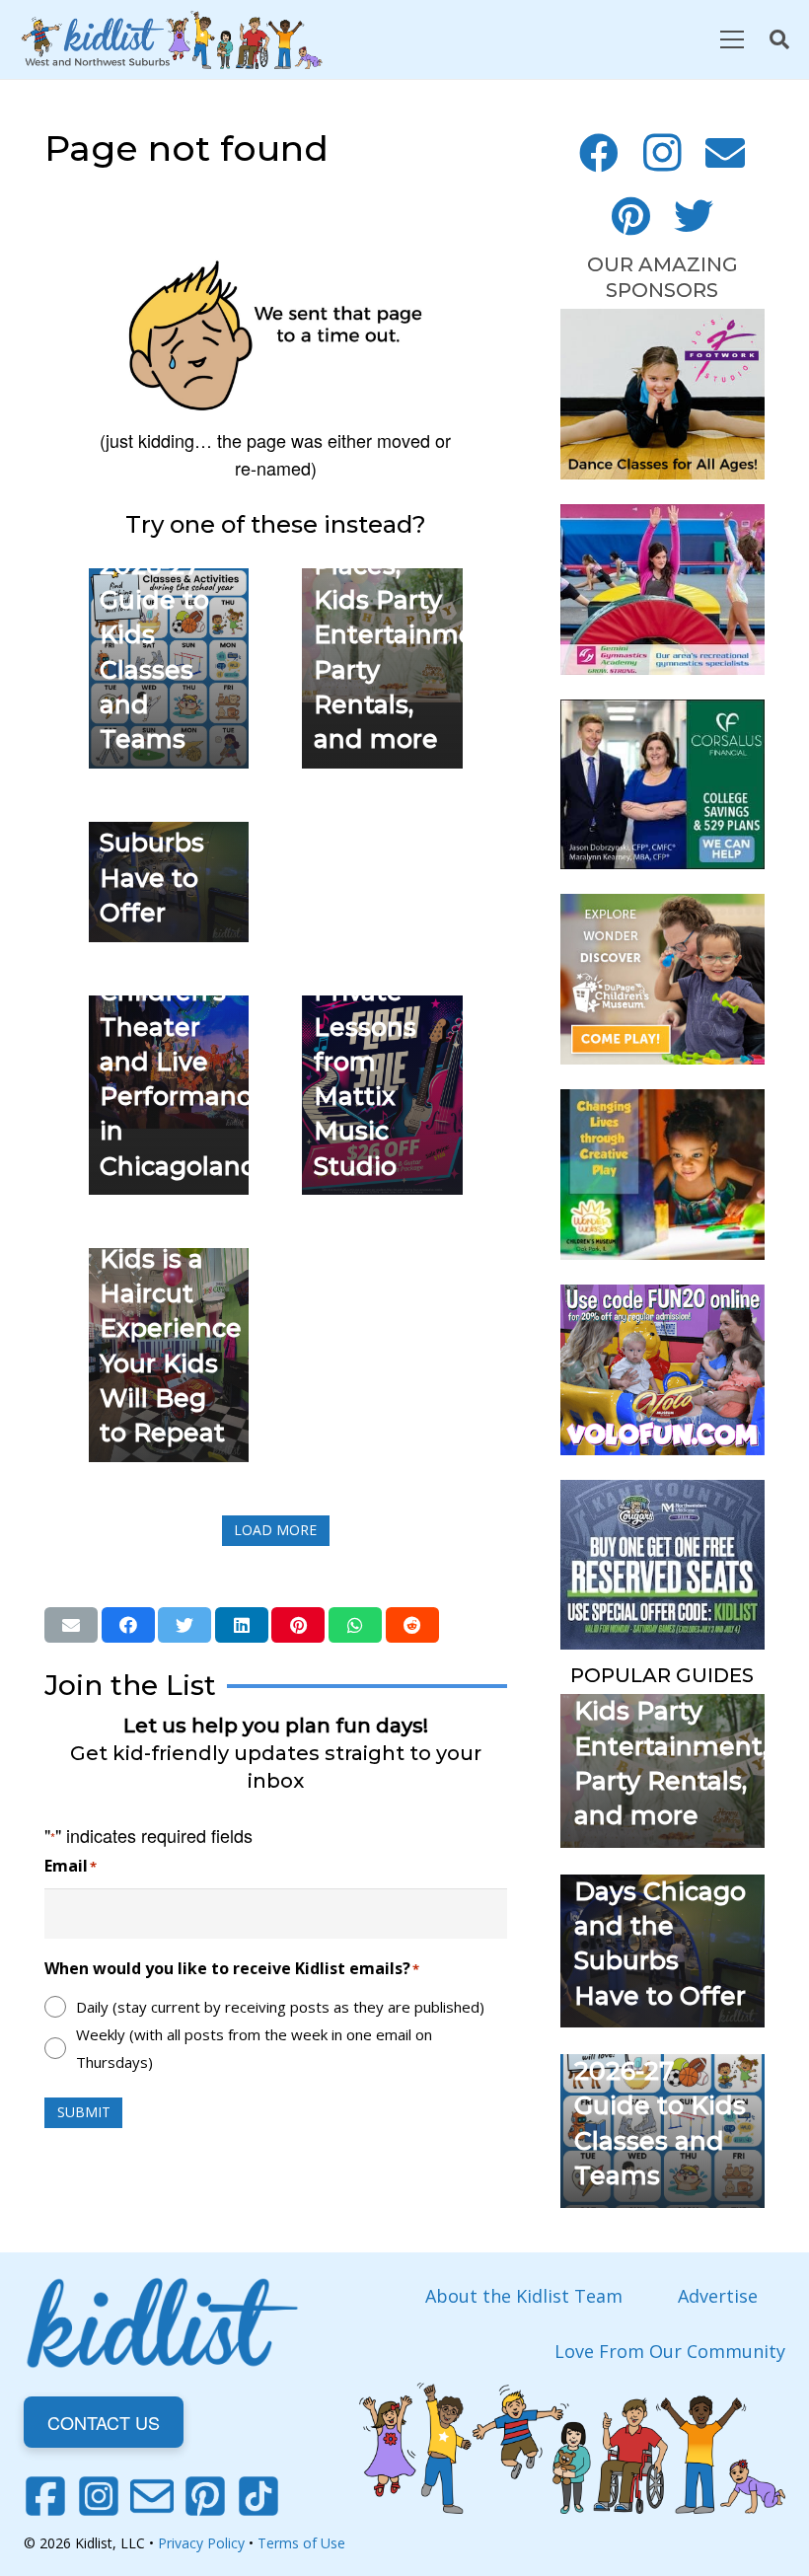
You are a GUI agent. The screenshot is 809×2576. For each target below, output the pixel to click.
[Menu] (732, 39)
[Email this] (71, 1625)
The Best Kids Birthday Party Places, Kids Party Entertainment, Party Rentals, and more (671, 1711)
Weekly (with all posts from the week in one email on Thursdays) (254, 2048)
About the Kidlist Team (524, 2296)
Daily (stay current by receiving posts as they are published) (280, 2007)
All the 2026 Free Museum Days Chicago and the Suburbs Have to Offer (660, 1891)
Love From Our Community (670, 2351)
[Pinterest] (630, 216)
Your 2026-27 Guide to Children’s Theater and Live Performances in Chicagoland (189, 1027)
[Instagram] (662, 153)
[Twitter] (694, 216)
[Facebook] (599, 153)
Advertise (718, 2296)
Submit (84, 2112)
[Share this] (128, 1625)
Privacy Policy (201, 2543)
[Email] (725, 153)
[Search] (779, 39)
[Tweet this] (184, 1625)
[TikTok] (258, 2496)
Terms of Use (301, 2543)
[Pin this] (298, 1625)
